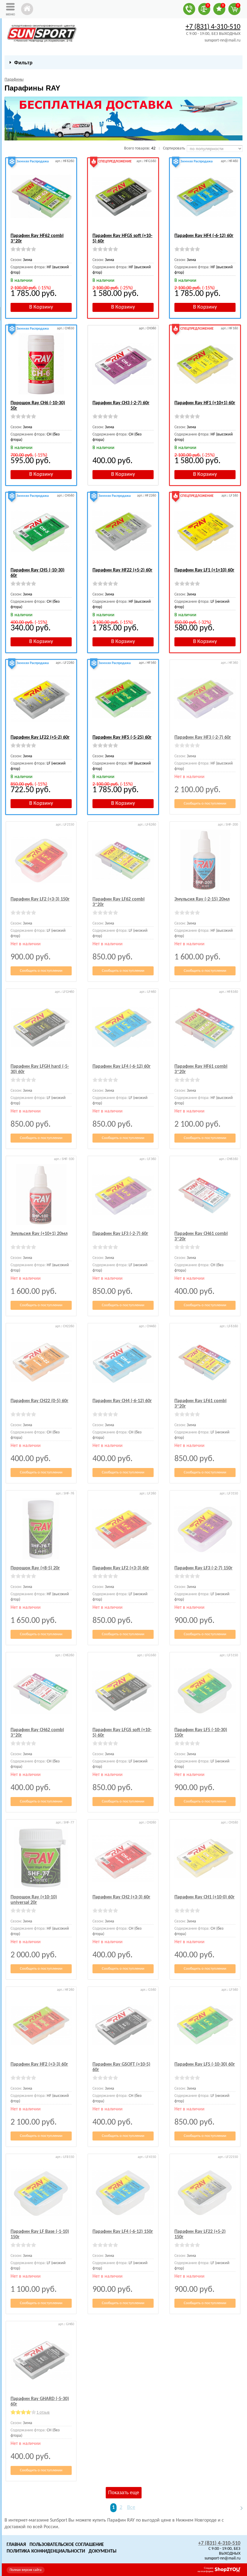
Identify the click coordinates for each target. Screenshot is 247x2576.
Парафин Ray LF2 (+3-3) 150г (40, 899)
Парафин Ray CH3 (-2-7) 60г (121, 403)
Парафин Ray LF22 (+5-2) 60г (40, 737)
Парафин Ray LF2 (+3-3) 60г (121, 1568)
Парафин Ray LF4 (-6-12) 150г (123, 2232)
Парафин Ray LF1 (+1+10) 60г (204, 570)
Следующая (239, 2508)
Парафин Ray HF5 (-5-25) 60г (122, 737)
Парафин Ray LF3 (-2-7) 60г (120, 1234)
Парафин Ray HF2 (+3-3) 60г (39, 2064)
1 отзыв (43, 2413)
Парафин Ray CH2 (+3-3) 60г (121, 1897)
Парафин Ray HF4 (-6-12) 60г (204, 236)
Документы (103, 2551)
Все (131, 2508)
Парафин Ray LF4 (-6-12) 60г (122, 1066)
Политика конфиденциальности (46, 2551)
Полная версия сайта (26, 2570)
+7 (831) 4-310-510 (213, 27)
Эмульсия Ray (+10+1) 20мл (39, 1234)
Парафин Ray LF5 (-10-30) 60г (205, 2064)
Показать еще (124, 2493)
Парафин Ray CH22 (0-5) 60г (39, 1401)
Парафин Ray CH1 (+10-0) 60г (205, 1897)
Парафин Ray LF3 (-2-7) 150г (203, 1568)
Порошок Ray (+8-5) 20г (35, 1568)
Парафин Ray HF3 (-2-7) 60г (203, 737)
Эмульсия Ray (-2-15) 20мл (202, 899)
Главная (16, 2545)
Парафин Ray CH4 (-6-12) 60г (122, 1401)
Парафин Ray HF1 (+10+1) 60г (205, 403)
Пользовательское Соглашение (67, 2545)
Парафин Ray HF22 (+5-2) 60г (122, 570)
